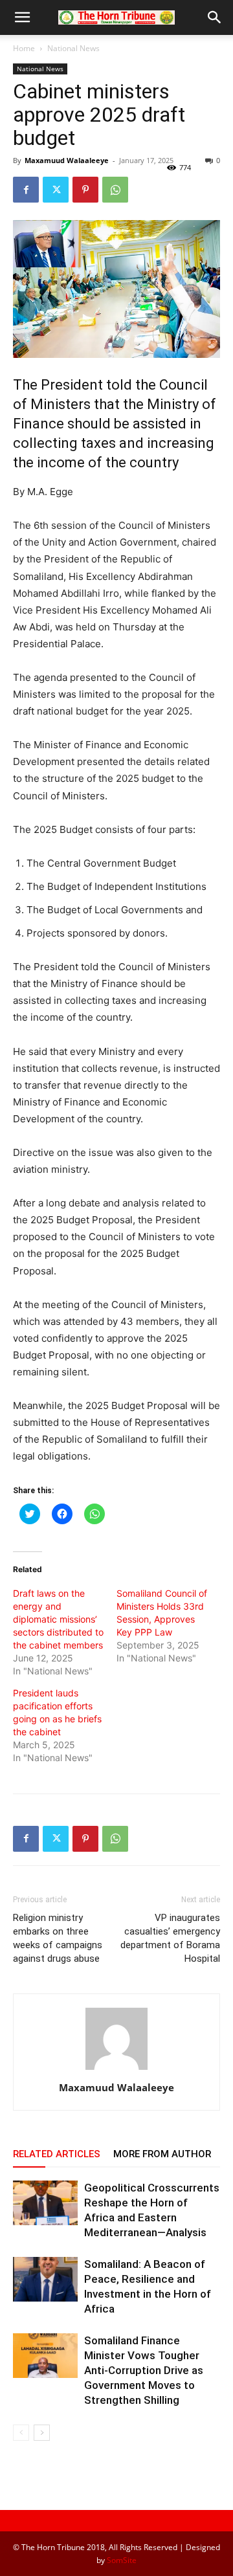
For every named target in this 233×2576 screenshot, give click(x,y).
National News (73, 48)
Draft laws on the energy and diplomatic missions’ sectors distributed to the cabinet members (58, 1619)
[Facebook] (26, 190)
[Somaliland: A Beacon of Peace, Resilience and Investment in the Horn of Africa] (45, 2279)
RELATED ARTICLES (57, 2154)
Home (24, 48)
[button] (22, 17)
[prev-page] (21, 2433)
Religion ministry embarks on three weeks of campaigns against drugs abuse (58, 1938)
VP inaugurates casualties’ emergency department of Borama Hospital (170, 1938)
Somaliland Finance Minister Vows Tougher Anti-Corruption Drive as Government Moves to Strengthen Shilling (144, 2370)
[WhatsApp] (115, 190)
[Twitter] (56, 190)
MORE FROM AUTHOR (162, 2154)
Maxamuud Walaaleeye (67, 160)
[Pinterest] (85, 190)
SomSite (122, 2560)
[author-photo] (116, 2070)
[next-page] (42, 2433)
